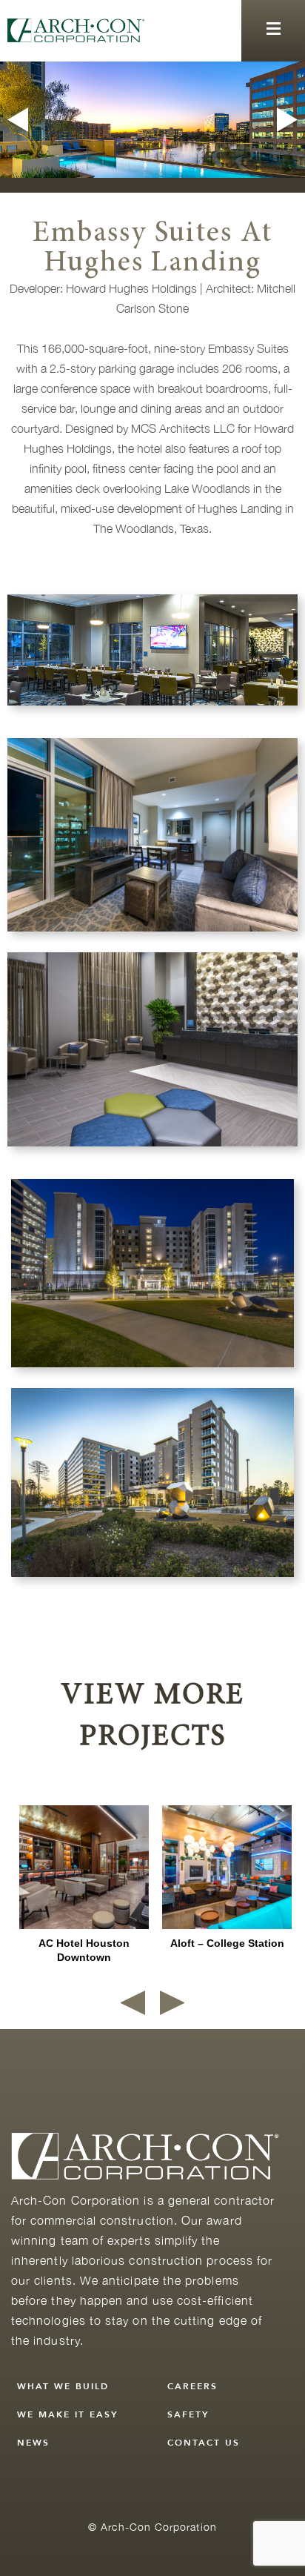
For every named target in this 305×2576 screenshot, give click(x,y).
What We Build (63, 2386)
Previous (16, 120)
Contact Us (204, 2443)
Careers (192, 2386)
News (33, 2443)
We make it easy (68, 2414)
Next (289, 120)
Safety (188, 2414)
